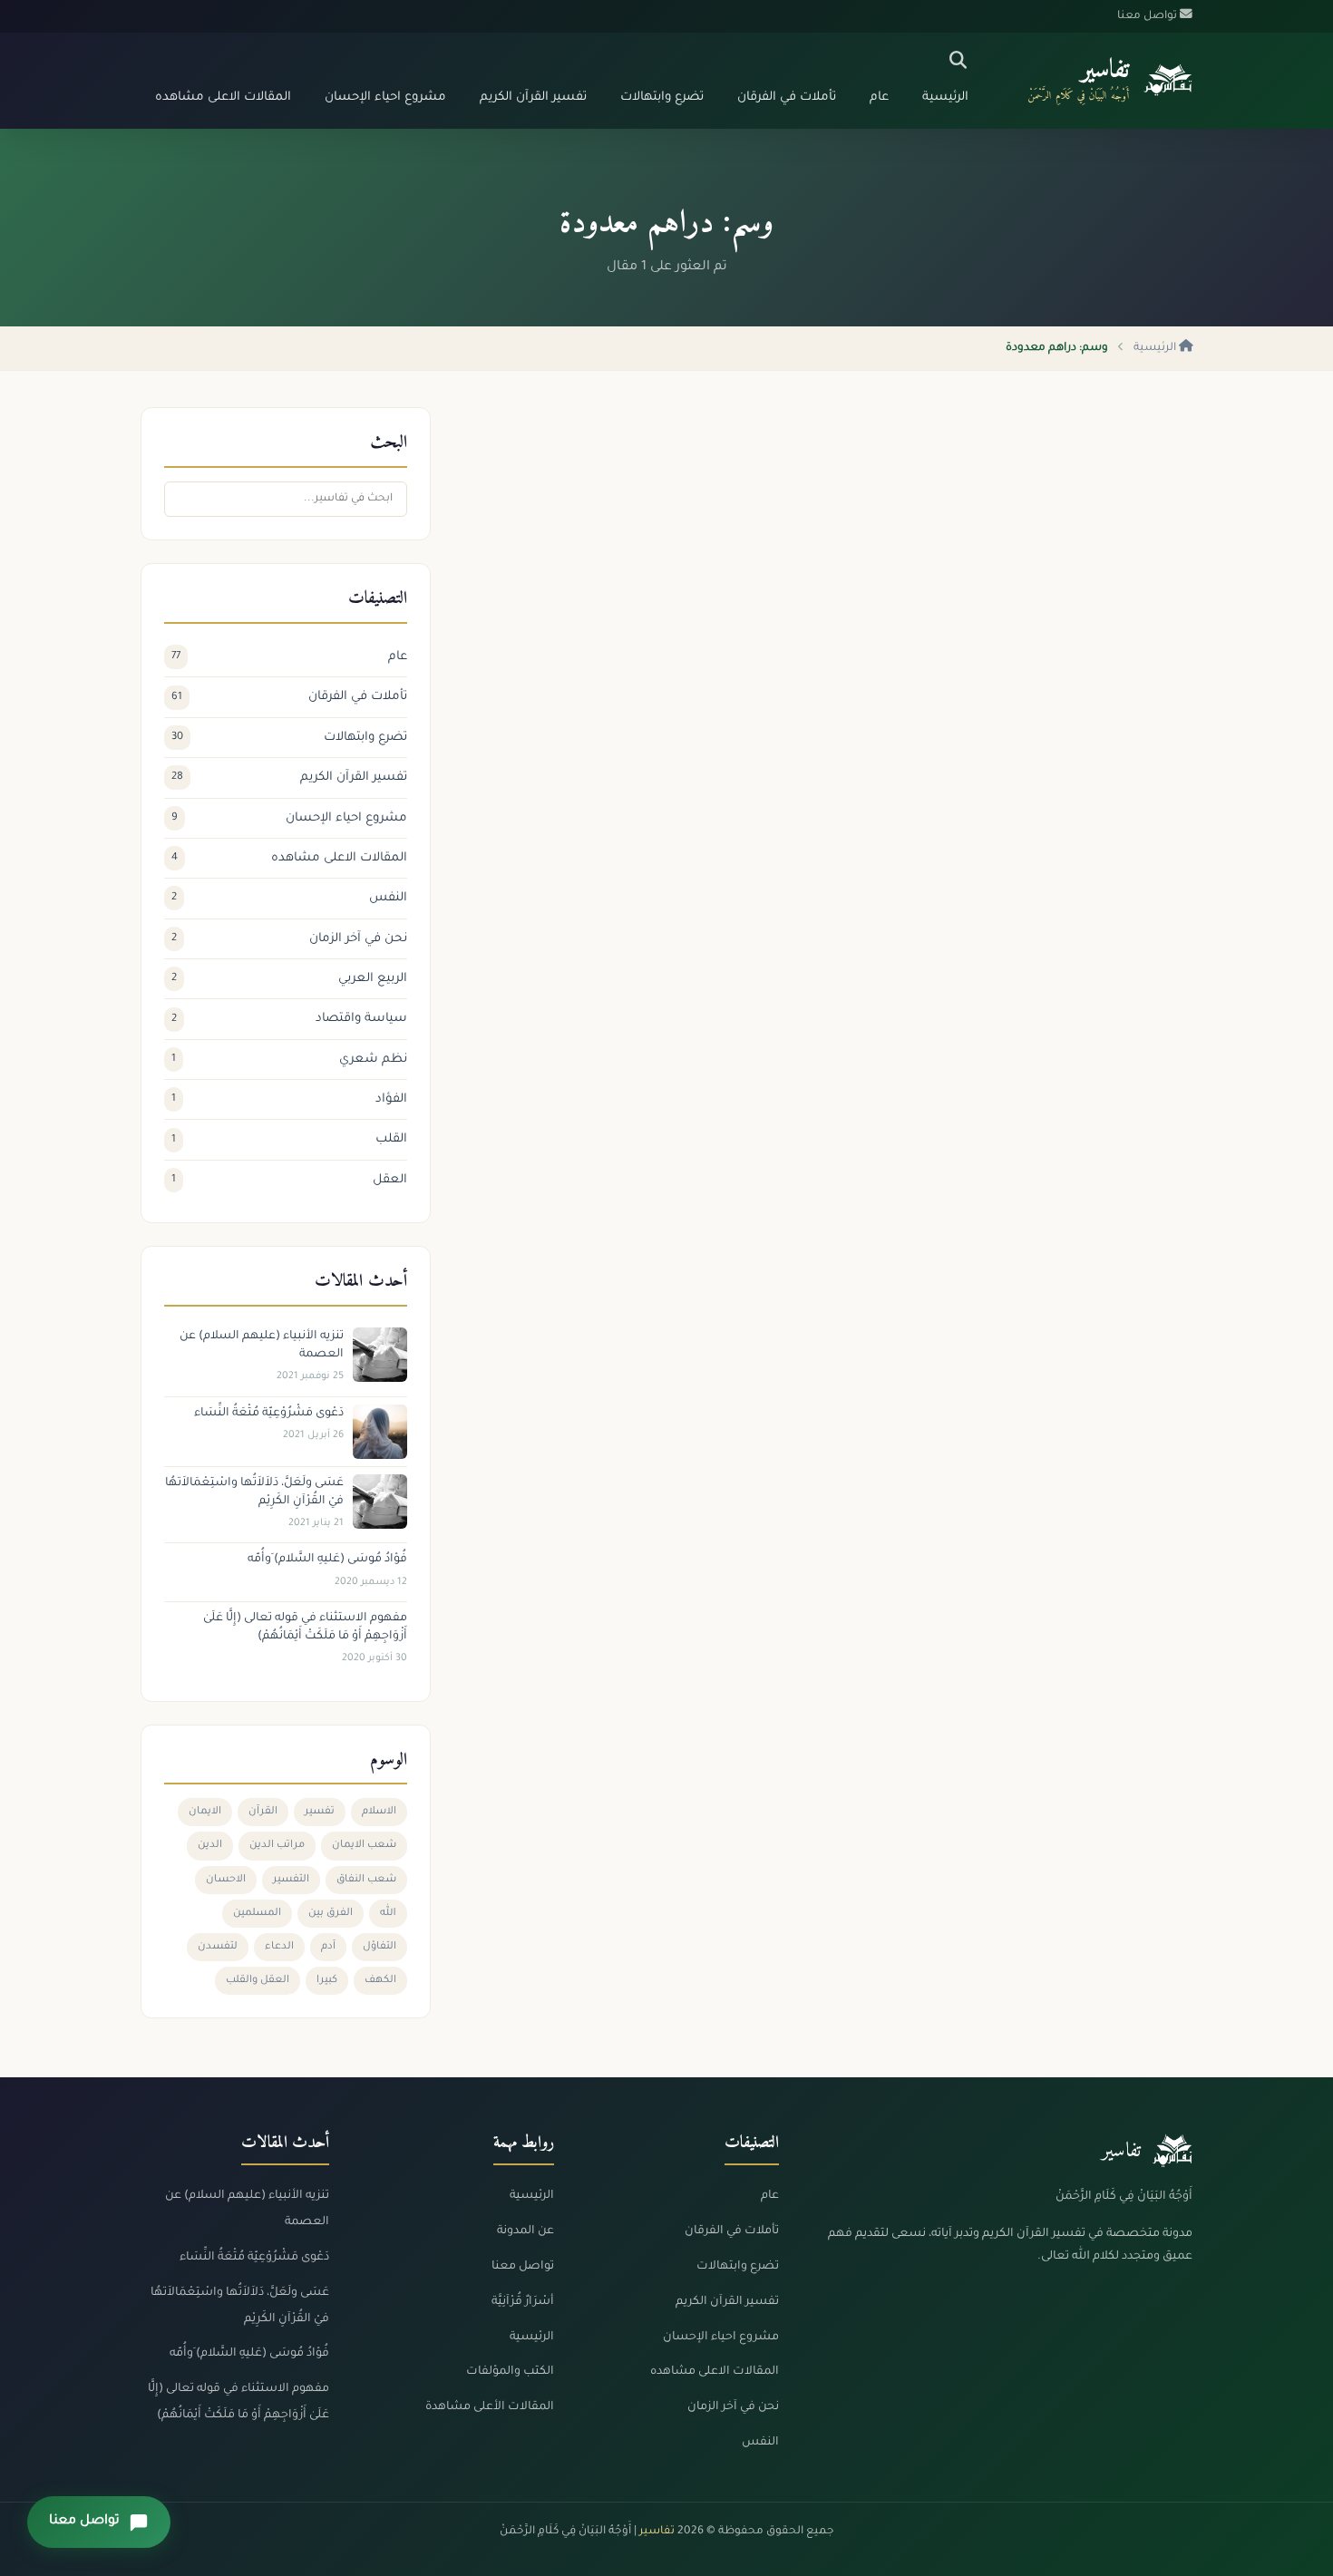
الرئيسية (945, 97)
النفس (289, 898)
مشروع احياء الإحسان (385, 97)
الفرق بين (331, 1914)
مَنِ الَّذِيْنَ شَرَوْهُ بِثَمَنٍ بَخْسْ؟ (1090, 704)
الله (388, 1914)
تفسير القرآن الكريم (533, 97)
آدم (328, 1947)
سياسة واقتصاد (289, 1019)
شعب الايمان (364, 1846)
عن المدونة (525, 2231)
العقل (289, 1180)
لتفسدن (218, 1947)
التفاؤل (379, 1947)
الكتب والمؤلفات (510, 2372)
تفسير (320, 1812)
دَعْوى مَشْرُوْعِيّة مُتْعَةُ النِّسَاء (254, 2258)
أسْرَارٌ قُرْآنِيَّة (523, 2302)
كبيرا (327, 1981)
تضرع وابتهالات (662, 97)
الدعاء (279, 1947)
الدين (210, 1846)
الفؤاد (289, 1099)
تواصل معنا (523, 2267)
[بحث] (958, 61)
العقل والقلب (258, 1981)
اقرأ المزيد (1142, 836)
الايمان (205, 1812)
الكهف (380, 1981)
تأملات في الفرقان (787, 97)
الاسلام (379, 1812)
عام (879, 97)
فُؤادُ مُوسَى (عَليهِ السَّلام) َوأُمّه (249, 2354)
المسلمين (257, 1914)
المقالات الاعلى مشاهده (223, 97)
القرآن (263, 1812)
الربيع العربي (289, 979)
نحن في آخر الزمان (289, 939)
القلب (289, 1139)
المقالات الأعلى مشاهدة (490, 2407)
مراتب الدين (277, 1846)
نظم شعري (289, 1060)
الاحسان (226, 1880)
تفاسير (1105, 71)
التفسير (291, 1880)
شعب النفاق (366, 1880)
